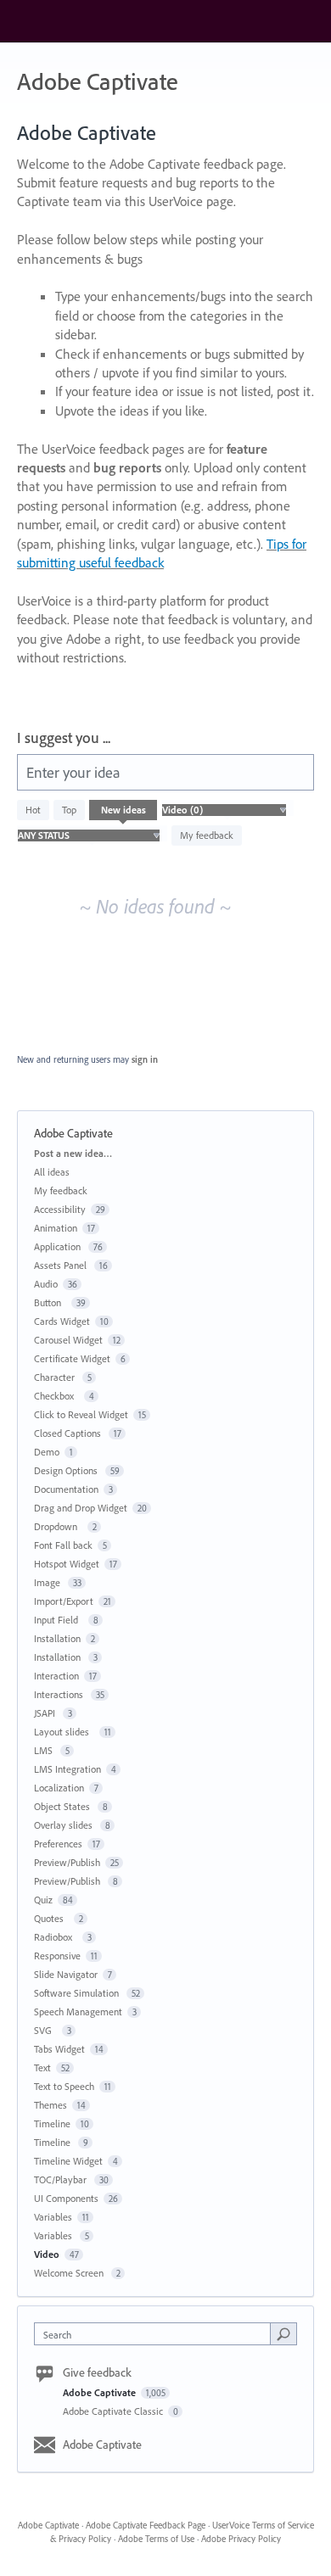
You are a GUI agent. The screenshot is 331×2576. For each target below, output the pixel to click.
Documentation (66, 1489)
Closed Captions (69, 1433)
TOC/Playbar (62, 2179)
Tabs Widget (59, 2049)
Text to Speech (64, 2086)
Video (47, 2254)
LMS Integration (67, 1769)
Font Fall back (63, 1545)
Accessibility (60, 1209)
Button (50, 1302)
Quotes (51, 1918)
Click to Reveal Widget (81, 1414)
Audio (46, 1284)
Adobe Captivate (101, 2392)
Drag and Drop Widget (81, 1508)
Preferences (58, 1844)
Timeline (52, 2123)
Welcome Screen (70, 2273)
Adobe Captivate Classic (114, 2411)
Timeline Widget (68, 2161)
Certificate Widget (72, 1358)
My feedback (207, 835)
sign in (145, 1059)
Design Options (67, 1470)
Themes (50, 2105)
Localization (59, 1788)
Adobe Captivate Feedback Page (146, 2525)
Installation (57, 1638)
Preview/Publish (67, 1862)
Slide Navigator (66, 1974)
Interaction (56, 1676)
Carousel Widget (68, 1340)
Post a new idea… (73, 1153)
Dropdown (58, 1526)
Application (59, 1246)
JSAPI (46, 1713)
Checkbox (56, 1396)
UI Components (66, 2198)
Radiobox (56, 1937)
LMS (45, 1750)
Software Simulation (78, 1993)
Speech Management (78, 2012)
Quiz (43, 1900)
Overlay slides (65, 1825)
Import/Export (64, 1601)
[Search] (283, 2333)
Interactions (60, 1694)
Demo (47, 1452)
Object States (63, 1806)
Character (56, 1377)
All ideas (52, 1172)
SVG (45, 2030)
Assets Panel (62, 1265)
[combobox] (156, 2334)
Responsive (57, 1956)
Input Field (59, 1620)
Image (48, 1582)
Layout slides (64, 1732)
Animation (56, 1228)
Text (42, 2068)
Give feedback (97, 2372)
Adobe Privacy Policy (241, 2539)
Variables (53, 2217)
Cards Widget (62, 1321)
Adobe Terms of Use (156, 2539)
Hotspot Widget (67, 1564)
